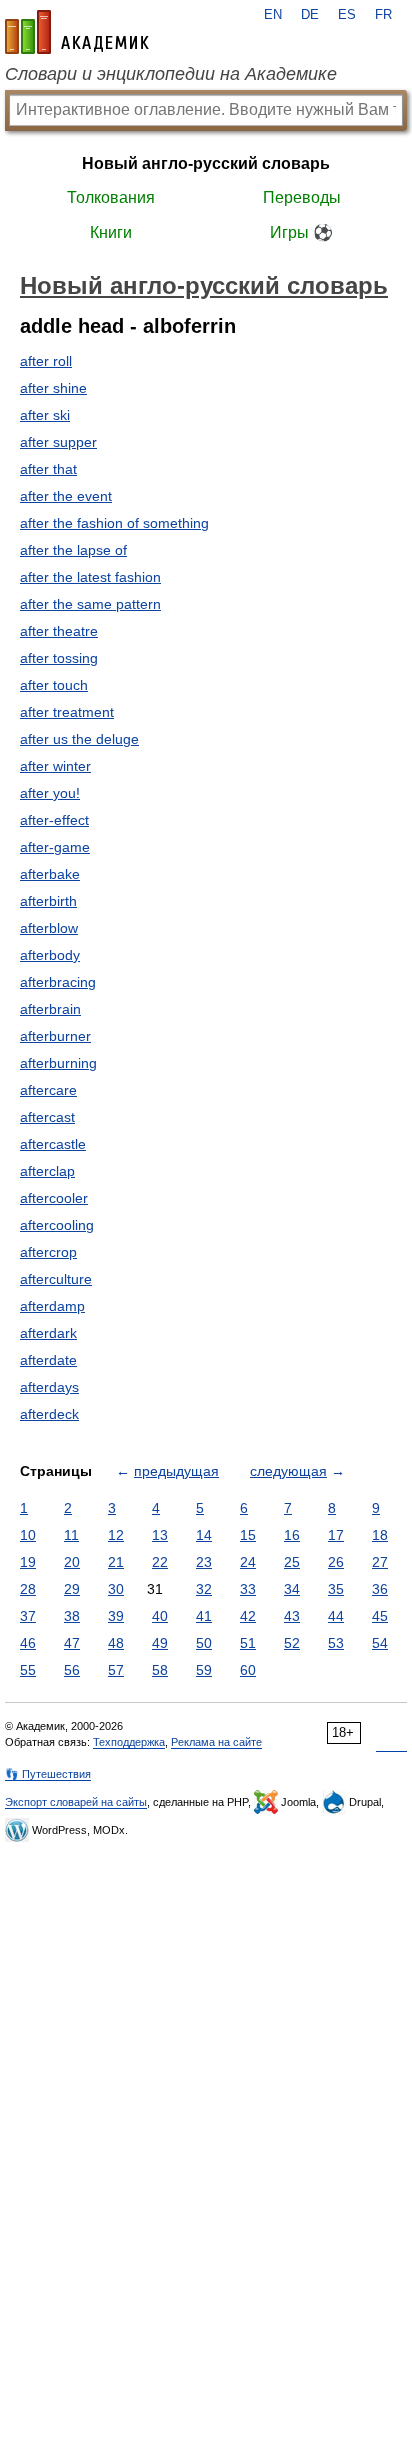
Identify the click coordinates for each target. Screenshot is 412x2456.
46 (28, 1643)
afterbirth (48, 901)
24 (248, 1562)
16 (292, 1535)
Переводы (302, 197)
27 (380, 1562)
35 (336, 1589)
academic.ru (77, 32)
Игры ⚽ (301, 232)
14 (204, 1535)
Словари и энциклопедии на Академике (171, 74)
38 (72, 1616)
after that (48, 469)
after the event (66, 496)
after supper (58, 442)
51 (248, 1643)
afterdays (49, 1387)
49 (160, 1643)
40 (160, 1616)
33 (248, 1589)
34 (292, 1589)
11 (71, 1535)
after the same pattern (90, 604)
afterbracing (58, 982)
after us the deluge (79, 739)
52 (292, 1643)
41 (204, 1616)
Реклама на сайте (216, 1742)
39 (116, 1616)
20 (72, 1562)
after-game (55, 847)
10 (28, 1535)
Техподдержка (129, 1742)
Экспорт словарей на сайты (76, 1802)
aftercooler (54, 1198)
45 (380, 1616)
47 (72, 1643)
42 (248, 1616)
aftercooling (57, 1225)
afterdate (48, 1360)
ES (347, 15)
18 (380, 1535)
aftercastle (53, 1144)
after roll (46, 361)
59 (204, 1670)
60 (248, 1670)
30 (116, 1589)
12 (116, 1535)
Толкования (111, 197)
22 (160, 1562)
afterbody (50, 955)
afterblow (49, 928)
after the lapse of (73, 550)
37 (28, 1616)
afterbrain (50, 1009)
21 (116, 1562)
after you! (50, 793)
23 (204, 1562)
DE (310, 15)
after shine (53, 388)
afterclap (47, 1171)
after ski (45, 415)
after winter (55, 766)
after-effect (54, 820)
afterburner (55, 1036)
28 (28, 1589)
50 (204, 1643)
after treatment (67, 712)
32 (204, 1589)
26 (336, 1562)
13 (160, 1535)
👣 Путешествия (48, 1774)
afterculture (56, 1279)
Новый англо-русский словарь (206, 163)
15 (248, 1535)
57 (116, 1670)
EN (273, 15)
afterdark (48, 1333)
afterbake (50, 874)
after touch (54, 685)
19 (28, 1562)
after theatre (59, 631)
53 (336, 1643)
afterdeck (49, 1414)
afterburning (58, 1063)
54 (380, 1643)
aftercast (47, 1117)
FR (383, 15)
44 (336, 1616)
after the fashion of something (114, 523)
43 (292, 1616)
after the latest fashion (90, 577)
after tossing (59, 658)
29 (72, 1589)
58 (160, 1670)
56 (72, 1670)
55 (28, 1670)
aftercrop (48, 1252)
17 (336, 1535)
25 (292, 1562)
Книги (111, 232)
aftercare (48, 1090)
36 (380, 1589)
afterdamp (52, 1306)
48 (116, 1643)
